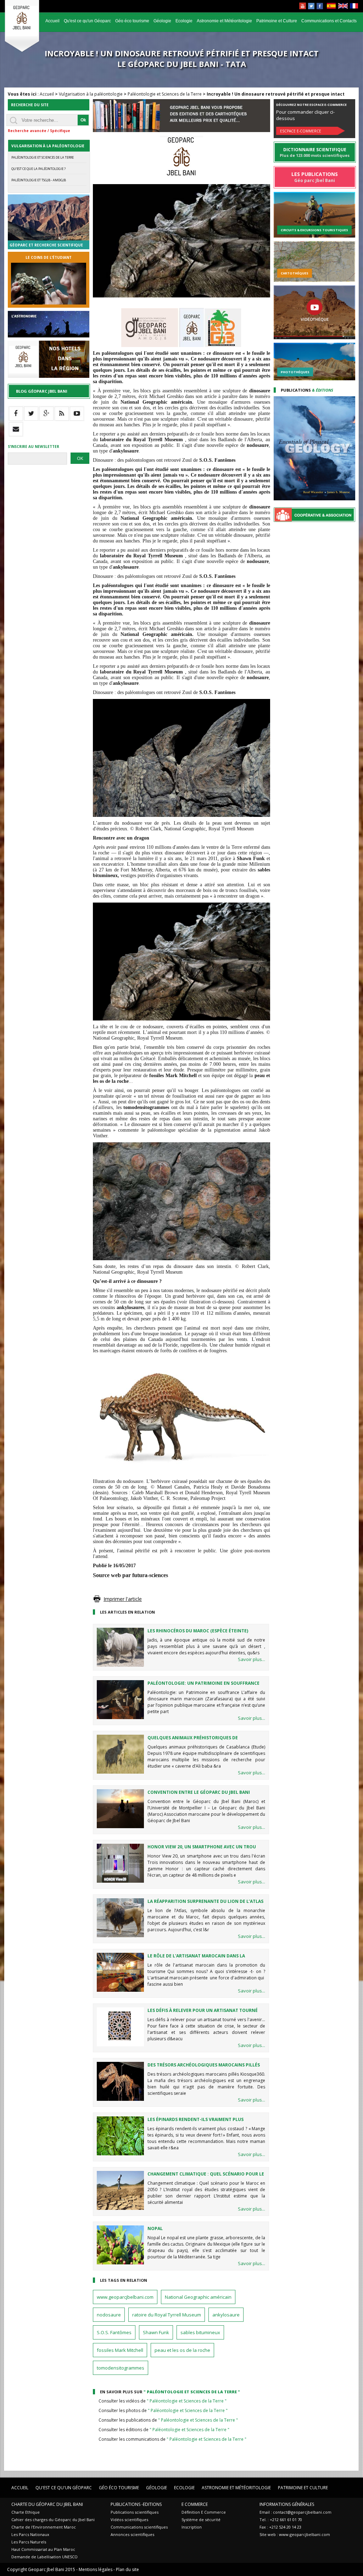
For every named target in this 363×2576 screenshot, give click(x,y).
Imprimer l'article (123, 1599)
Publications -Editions (136, 2504)
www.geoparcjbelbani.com (125, 2297)
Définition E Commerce (204, 2512)
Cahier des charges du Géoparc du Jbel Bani (53, 2520)
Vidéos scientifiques (129, 2520)
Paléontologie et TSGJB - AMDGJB (39, 180)
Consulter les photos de (163, 2410)
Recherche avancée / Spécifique (39, 131)
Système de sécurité (201, 2520)
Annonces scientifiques (132, 2534)
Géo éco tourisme (132, 21)
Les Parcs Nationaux (30, 2534)
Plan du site (127, 2569)
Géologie (162, 21)
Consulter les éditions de (164, 2430)
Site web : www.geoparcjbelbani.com (295, 2534)
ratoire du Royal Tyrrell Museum (167, 2315)
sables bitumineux (200, 2332)
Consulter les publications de (168, 2420)
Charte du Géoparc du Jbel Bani (47, 2504)
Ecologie (184, 21)
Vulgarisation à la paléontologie (91, 94)
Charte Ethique (26, 2512)
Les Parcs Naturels (29, 2542)
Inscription (192, 2527)
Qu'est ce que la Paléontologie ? (38, 169)
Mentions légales (96, 2569)
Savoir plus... (252, 1659)
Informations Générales (287, 2504)
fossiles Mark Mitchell (120, 2350)
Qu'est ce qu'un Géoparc (87, 21)
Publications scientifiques (135, 2512)
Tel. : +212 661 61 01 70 (281, 2520)
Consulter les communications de (172, 2439)
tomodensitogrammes (121, 2368)
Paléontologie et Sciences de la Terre (165, 94)
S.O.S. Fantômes (114, 2332)
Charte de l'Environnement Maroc (44, 2527)
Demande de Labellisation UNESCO (44, 2557)
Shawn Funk (156, 2332)
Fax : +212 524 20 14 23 (280, 2527)
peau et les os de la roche (182, 2350)
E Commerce (195, 2504)
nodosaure (109, 2315)
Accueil (52, 21)
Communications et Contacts (329, 21)
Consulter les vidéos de (163, 2401)
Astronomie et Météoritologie (224, 21)
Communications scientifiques (139, 2527)
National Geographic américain (198, 2297)
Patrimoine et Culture (277, 21)
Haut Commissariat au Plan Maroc (43, 2549)
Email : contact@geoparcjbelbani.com (295, 2512)
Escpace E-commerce (301, 131)
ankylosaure (226, 2315)
